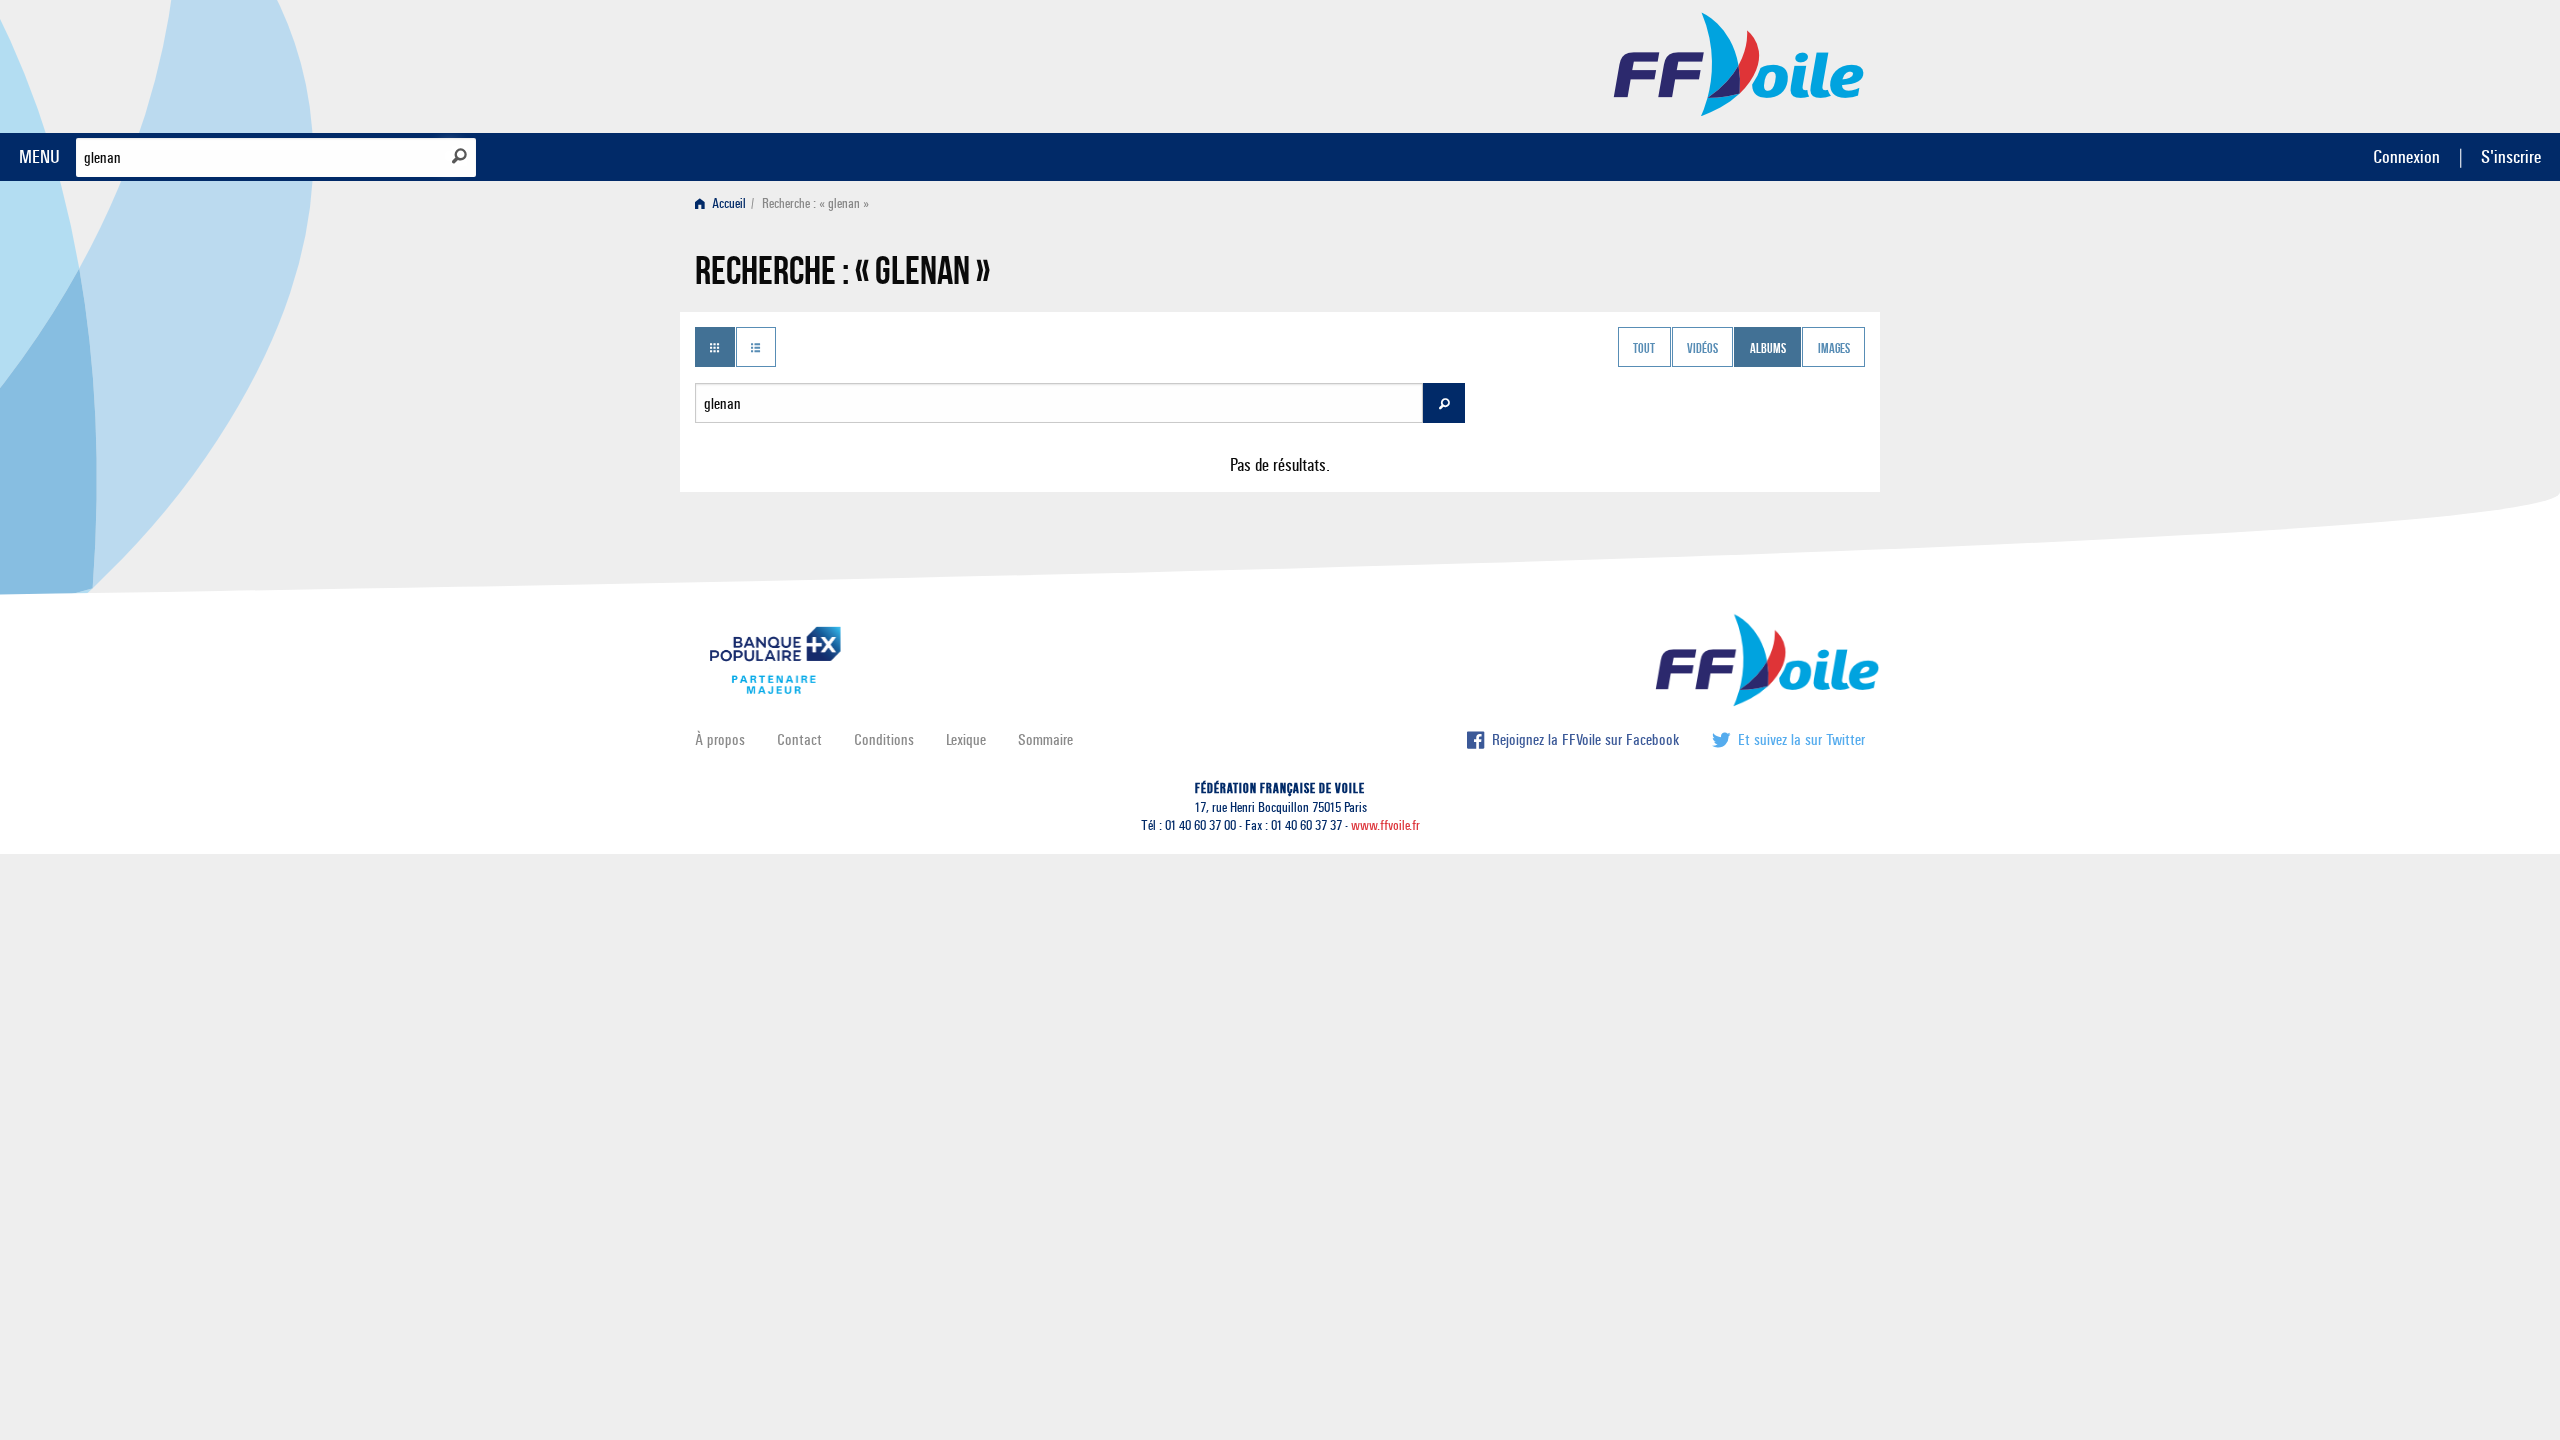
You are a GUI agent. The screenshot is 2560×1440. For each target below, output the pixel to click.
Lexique (966, 739)
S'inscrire (2511, 156)
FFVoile (1739, 63)
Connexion (2406, 156)
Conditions (884, 739)
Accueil (727, 203)
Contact (799, 739)
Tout (1644, 349)
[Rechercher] (459, 156)
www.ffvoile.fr (1385, 825)
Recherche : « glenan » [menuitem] (815, 203)
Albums (1768, 349)
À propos (720, 739)
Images (1834, 349)
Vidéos (1702, 349)
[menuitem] (724, 203)
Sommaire (1045, 739)
